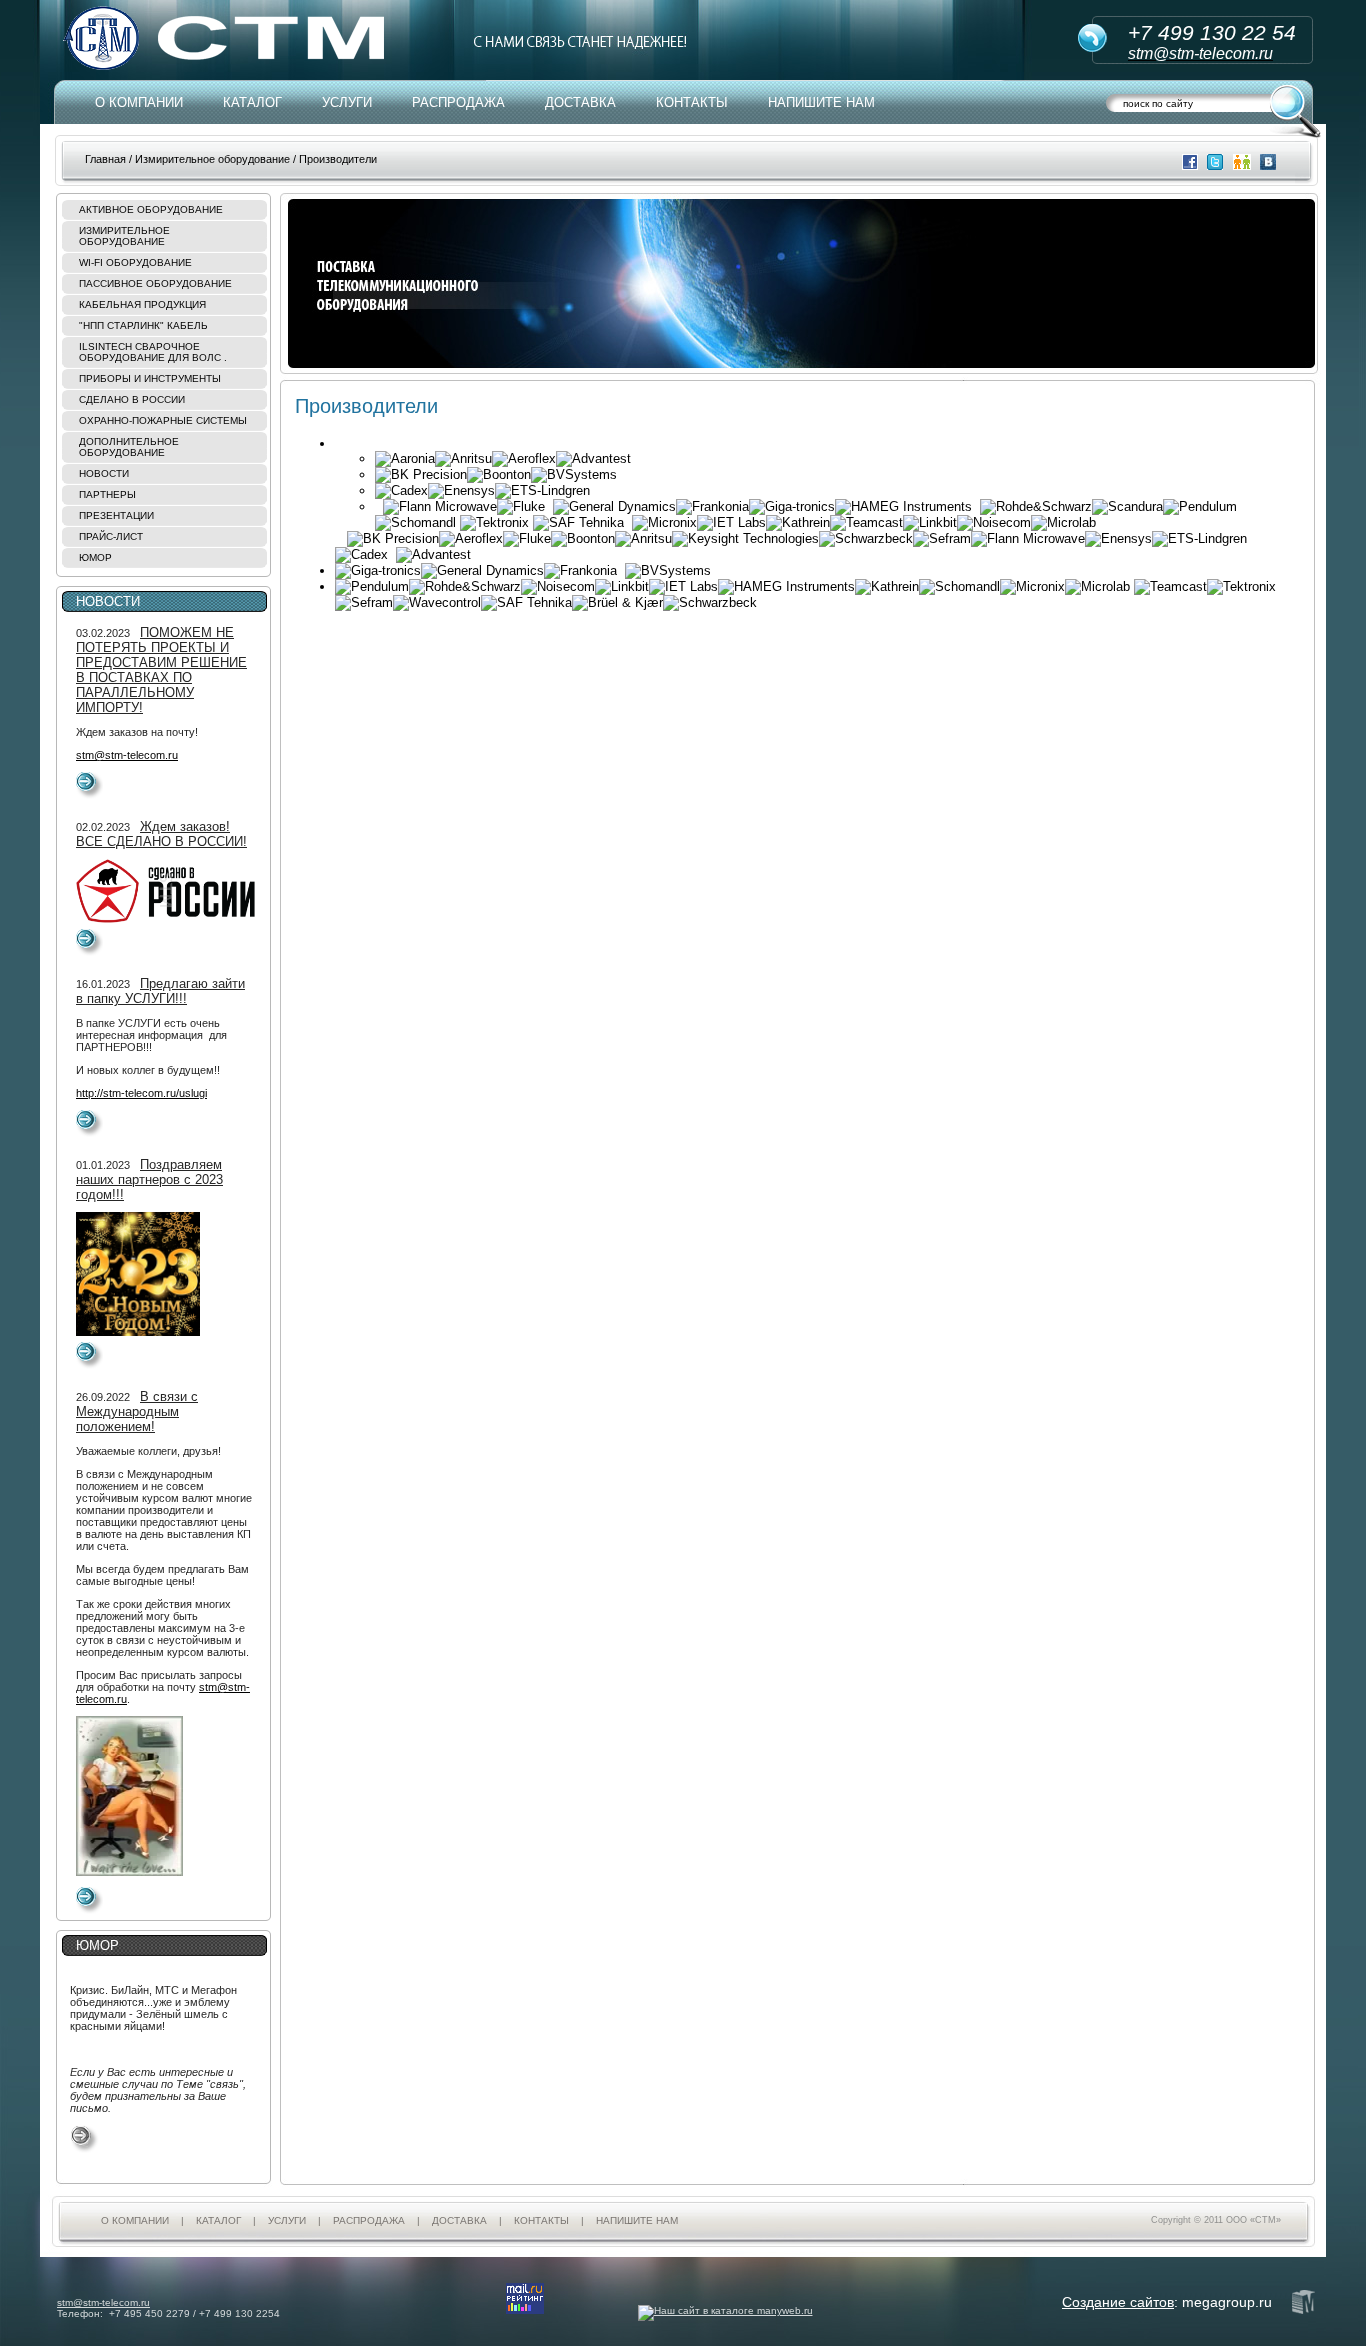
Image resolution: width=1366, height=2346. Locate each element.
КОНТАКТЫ (692, 102)
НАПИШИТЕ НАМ (821, 102)
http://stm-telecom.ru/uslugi (141, 1093)
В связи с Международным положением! (137, 1411)
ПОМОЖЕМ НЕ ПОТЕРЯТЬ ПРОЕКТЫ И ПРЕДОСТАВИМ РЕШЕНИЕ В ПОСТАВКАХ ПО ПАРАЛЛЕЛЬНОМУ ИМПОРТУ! (161, 670)
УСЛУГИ (347, 102)
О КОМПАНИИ (139, 102)
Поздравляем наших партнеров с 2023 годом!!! (149, 1179)
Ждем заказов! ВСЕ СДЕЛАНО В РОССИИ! (161, 834)
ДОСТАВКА (580, 102)
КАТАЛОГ (252, 102)
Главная (105, 159)
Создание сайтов (1118, 2302)
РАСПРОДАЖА (458, 102)
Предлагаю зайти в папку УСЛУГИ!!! (160, 991)
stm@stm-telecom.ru (127, 755)
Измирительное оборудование (212, 159)
